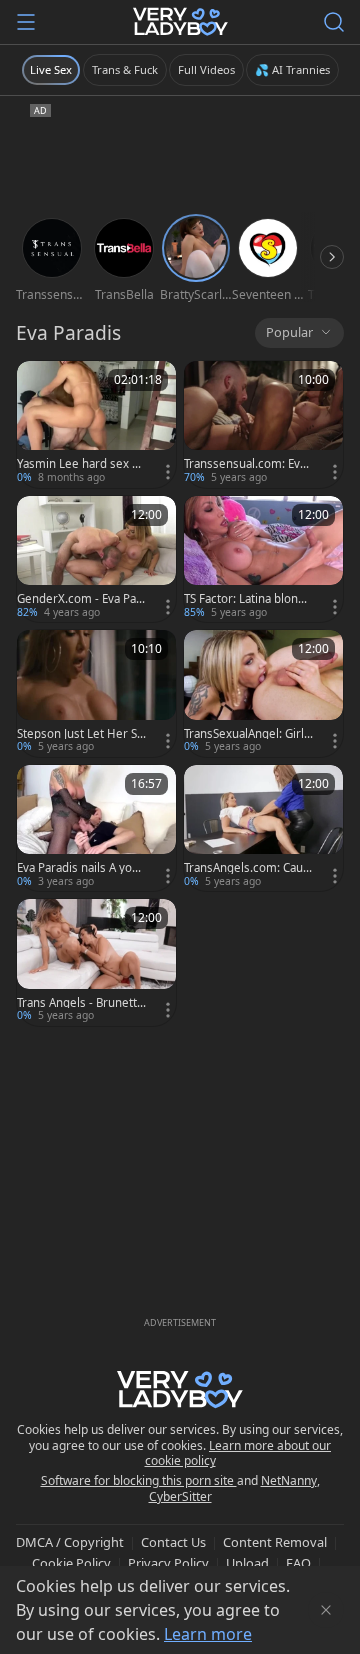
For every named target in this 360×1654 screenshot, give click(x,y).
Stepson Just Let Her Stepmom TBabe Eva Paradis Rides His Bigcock (80, 734)
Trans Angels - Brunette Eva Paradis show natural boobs (80, 1003)
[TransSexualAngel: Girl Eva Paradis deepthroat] (263, 693)
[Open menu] (26, 22)
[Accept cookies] (326, 1610)
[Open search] (334, 22)
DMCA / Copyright (70, 1542)
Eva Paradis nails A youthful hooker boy (80, 868)
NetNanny (289, 1480)
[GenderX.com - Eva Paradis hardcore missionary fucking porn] (96, 559)
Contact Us (173, 1542)
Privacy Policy (168, 1563)
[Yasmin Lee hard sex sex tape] (96, 424)
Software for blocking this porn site (139, 1480)
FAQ (298, 1563)
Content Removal (275, 1542)
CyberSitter (180, 1496)
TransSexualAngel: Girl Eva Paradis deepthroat (248, 734)
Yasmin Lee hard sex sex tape (81, 464)
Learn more (208, 1634)
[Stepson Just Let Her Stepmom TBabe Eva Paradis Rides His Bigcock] (96, 693)
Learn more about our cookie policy (238, 1453)
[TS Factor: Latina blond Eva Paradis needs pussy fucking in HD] (263, 559)
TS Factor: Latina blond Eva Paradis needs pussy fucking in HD (247, 599)
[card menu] (168, 472)
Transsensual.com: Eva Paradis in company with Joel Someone (246, 464)
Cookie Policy (71, 1563)
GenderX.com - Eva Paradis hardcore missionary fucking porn (80, 599)
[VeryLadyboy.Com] (180, 22)
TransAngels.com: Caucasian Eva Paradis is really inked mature (248, 868)
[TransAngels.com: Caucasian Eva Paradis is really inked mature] (263, 828)
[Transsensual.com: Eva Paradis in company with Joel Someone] (263, 424)
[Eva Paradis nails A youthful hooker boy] (96, 828)
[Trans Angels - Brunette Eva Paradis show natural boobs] (96, 962)
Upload (247, 1563)
